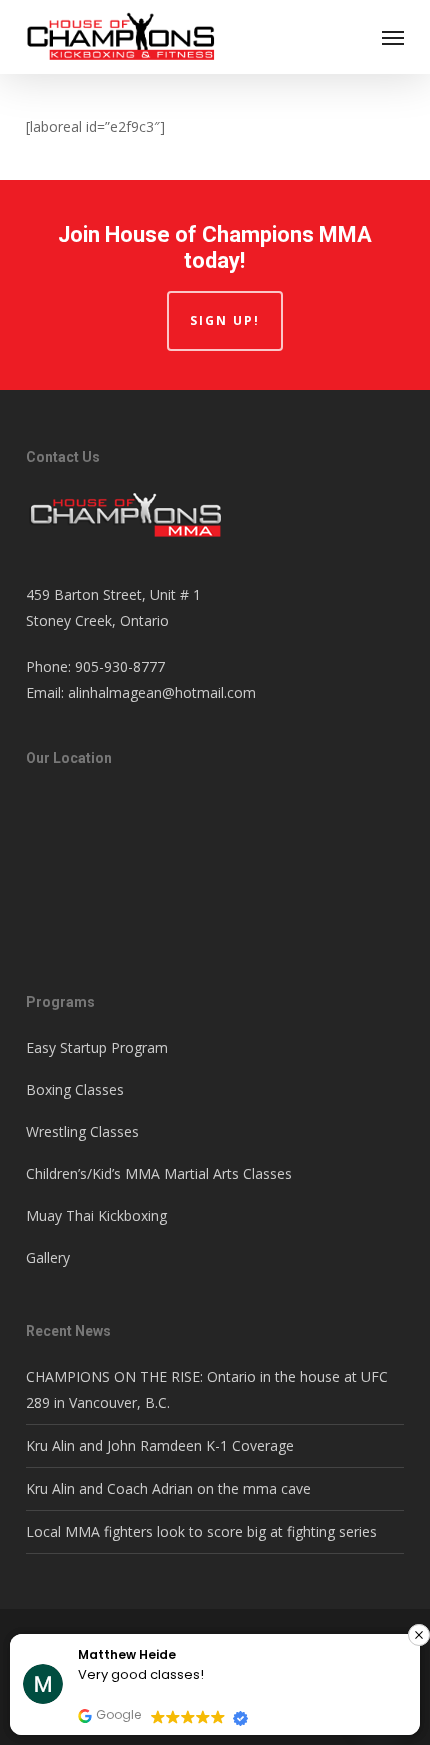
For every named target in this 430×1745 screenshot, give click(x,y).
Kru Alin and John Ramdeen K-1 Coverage (160, 1445)
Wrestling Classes (82, 1131)
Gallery (48, 1257)
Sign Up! (225, 320)
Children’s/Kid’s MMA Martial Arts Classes (159, 1173)
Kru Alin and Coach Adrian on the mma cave (168, 1488)
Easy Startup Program (97, 1047)
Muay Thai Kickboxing (96, 1215)
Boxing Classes (75, 1089)
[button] (393, 37)
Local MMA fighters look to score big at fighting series (201, 1531)
